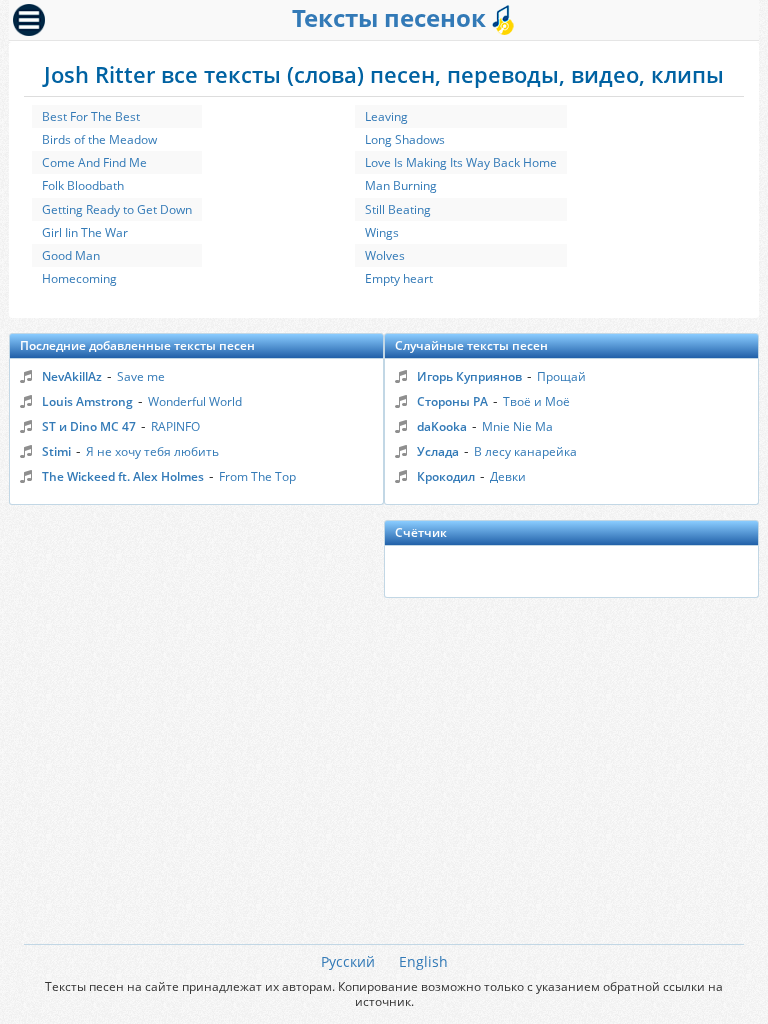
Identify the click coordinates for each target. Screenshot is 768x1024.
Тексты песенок (392, 17)
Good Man (71, 255)
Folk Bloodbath (83, 185)
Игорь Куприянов (469, 376)
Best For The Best (91, 116)
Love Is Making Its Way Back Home (461, 162)
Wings (382, 232)
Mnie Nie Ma (517, 426)
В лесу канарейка (525, 451)
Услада (438, 451)
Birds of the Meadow (99, 139)
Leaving (386, 116)
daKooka (442, 426)
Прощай (561, 376)
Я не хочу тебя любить (152, 451)
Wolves (385, 255)
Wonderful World (195, 401)
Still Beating (398, 209)
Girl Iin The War (85, 232)
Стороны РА (452, 401)
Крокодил (446, 476)
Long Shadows (405, 139)
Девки (508, 476)
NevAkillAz (72, 376)
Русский (348, 961)
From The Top (257, 476)
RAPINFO (175, 426)
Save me (141, 376)
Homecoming (79, 278)
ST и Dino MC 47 (89, 426)
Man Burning (401, 185)
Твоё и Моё (536, 401)
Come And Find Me (94, 162)
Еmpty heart (399, 278)
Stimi (56, 451)
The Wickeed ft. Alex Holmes (123, 476)
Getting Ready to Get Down (117, 209)
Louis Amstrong (87, 401)
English (423, 961)
